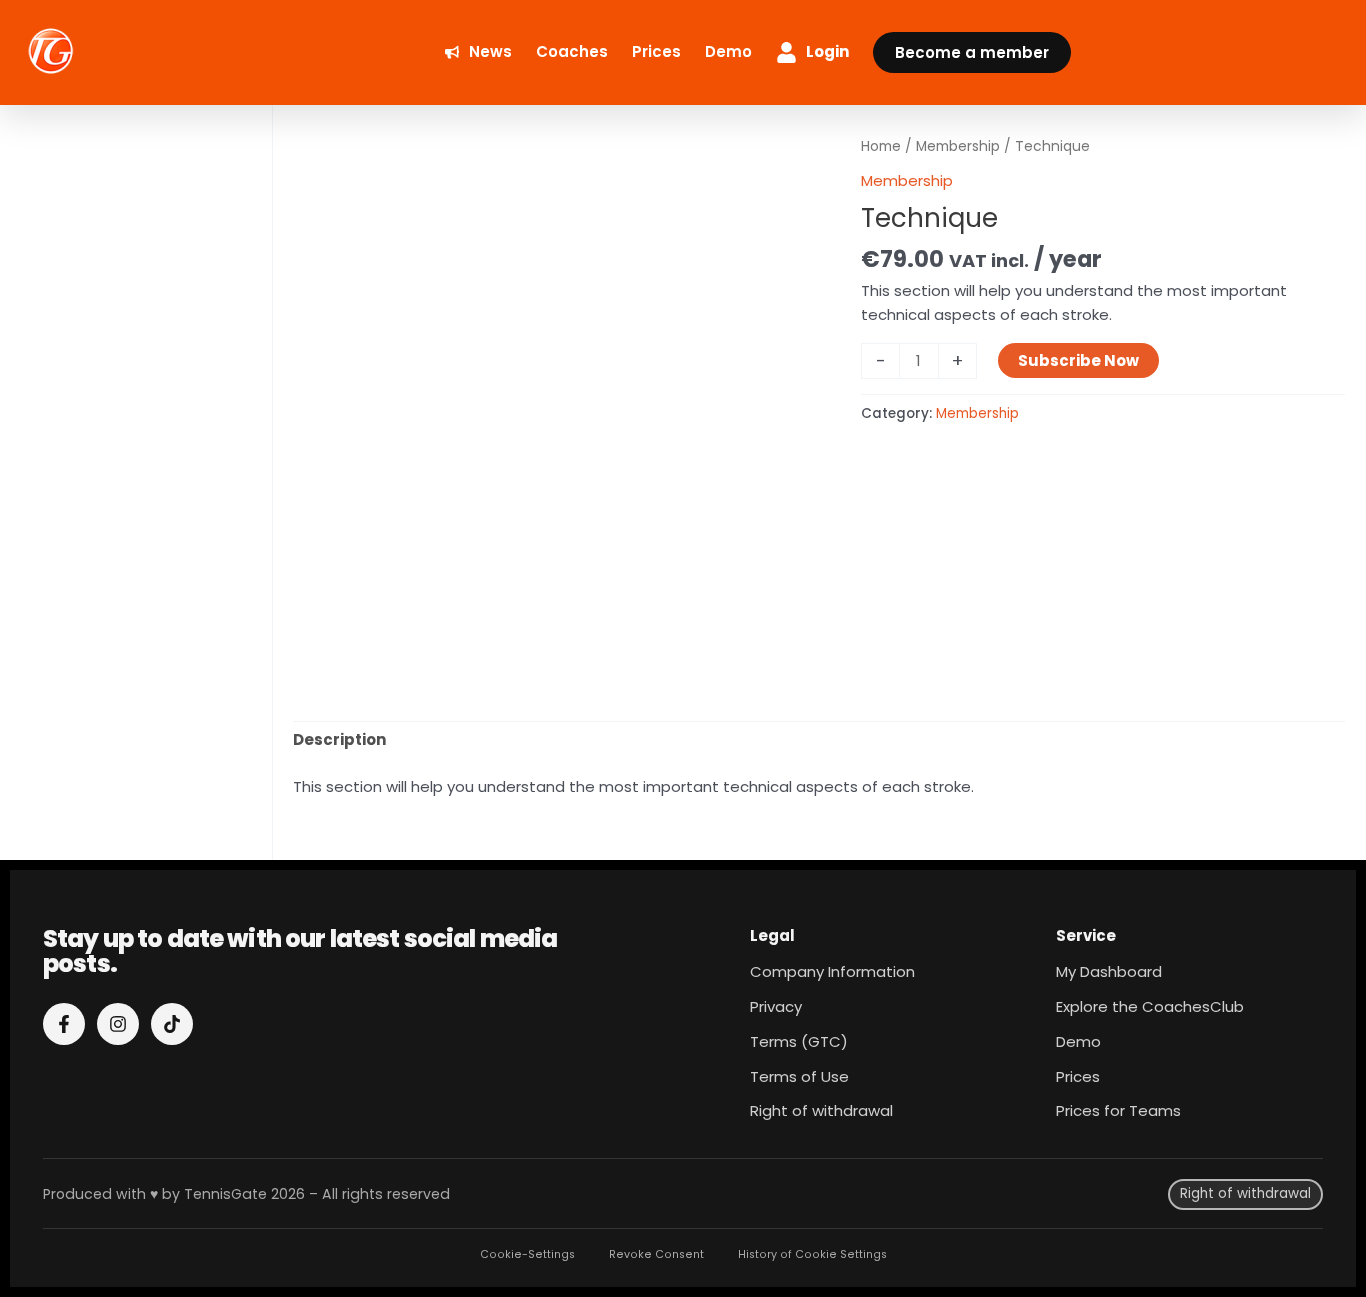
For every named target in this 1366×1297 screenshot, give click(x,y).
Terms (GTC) (799, 1041)
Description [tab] (339, 739)
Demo (1078, 1041)
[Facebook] (64, 1024)
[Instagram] (118, 1024)
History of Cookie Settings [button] (812, 1254)
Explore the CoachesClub (1150, 1006)
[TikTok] (172, 1024)
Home (881, 146)
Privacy (776, 1006)
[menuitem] (478, 52)
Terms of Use (799, 1076)
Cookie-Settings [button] (527, 1254)
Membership (958, 146)
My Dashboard (1109, 971)
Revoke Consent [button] (656, 1254)
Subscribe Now (1078, 360)
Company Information (832, 971)
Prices (1078, 1076)
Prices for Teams (1118, 1110)
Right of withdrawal (821, 1110)
